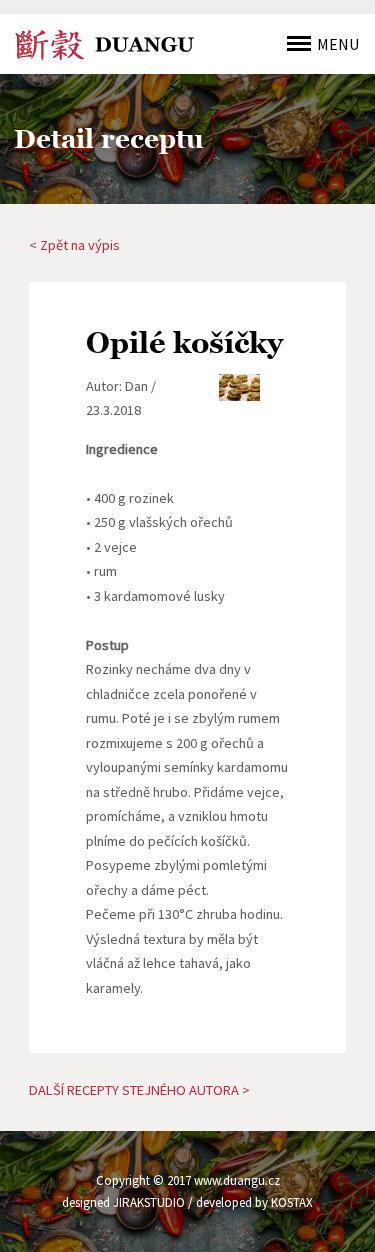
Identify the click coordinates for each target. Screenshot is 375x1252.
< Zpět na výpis (74, 245)
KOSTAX (292, 1202)
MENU (338, 44)
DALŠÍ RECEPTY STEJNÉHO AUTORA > (139, 1090)
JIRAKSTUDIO (149, 1202)
